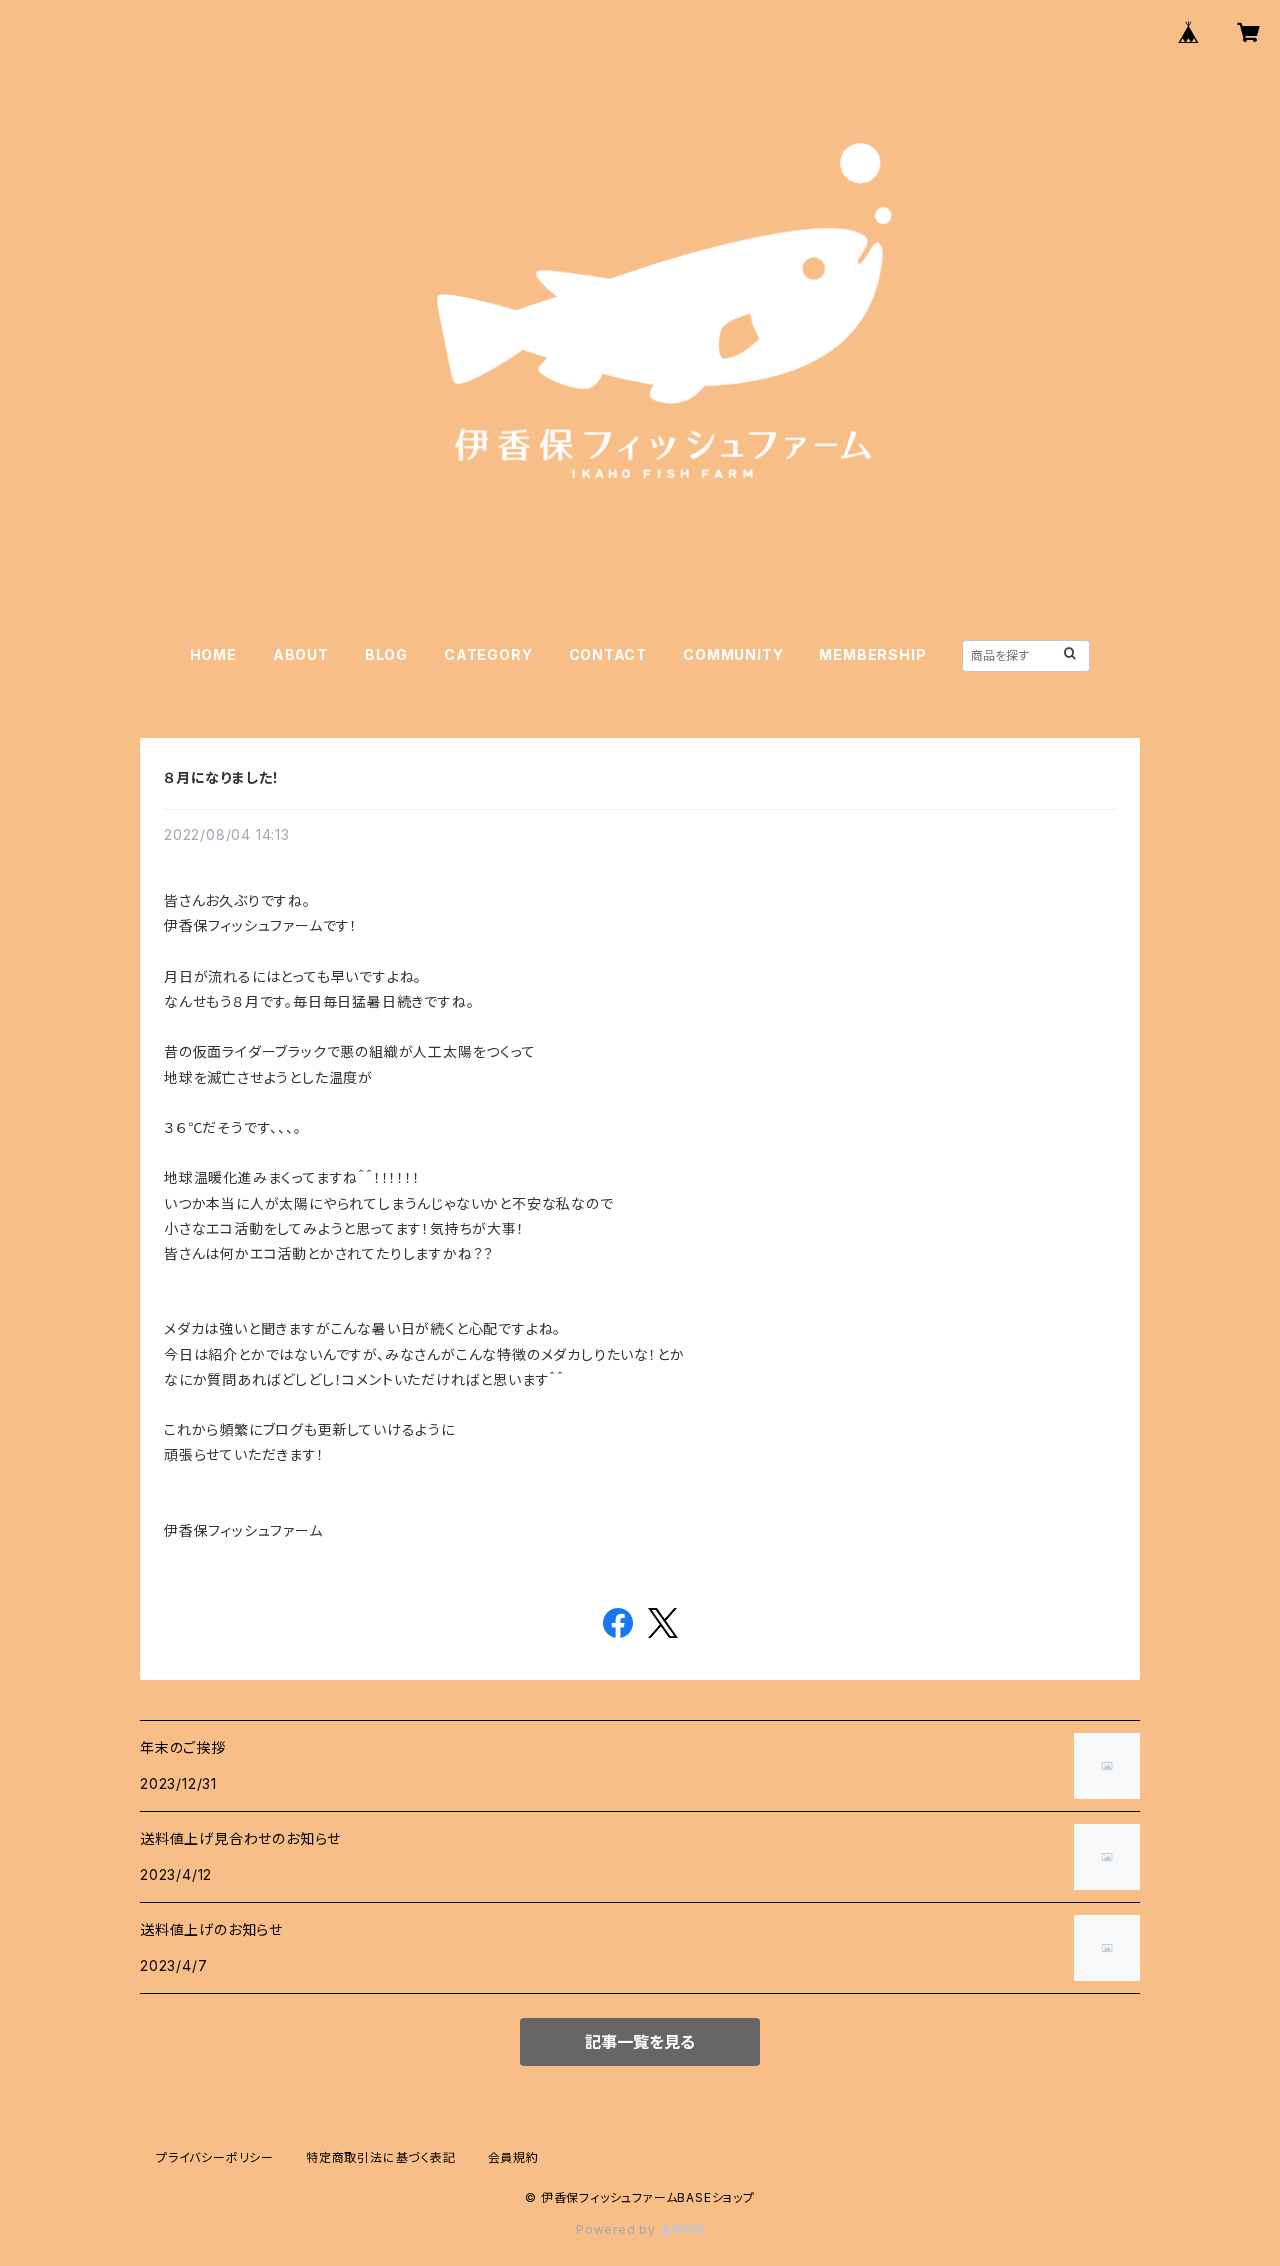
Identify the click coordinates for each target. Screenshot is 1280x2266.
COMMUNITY (733, 654)
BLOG (386, 654)
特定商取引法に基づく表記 (381, 2157)
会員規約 (513, 2157)
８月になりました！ (222, 777)
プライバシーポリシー (215, 2157)
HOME (213, 654)
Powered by (618, 2229)
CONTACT (608, 654)
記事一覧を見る (640, 2042)
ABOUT (301, 654)
